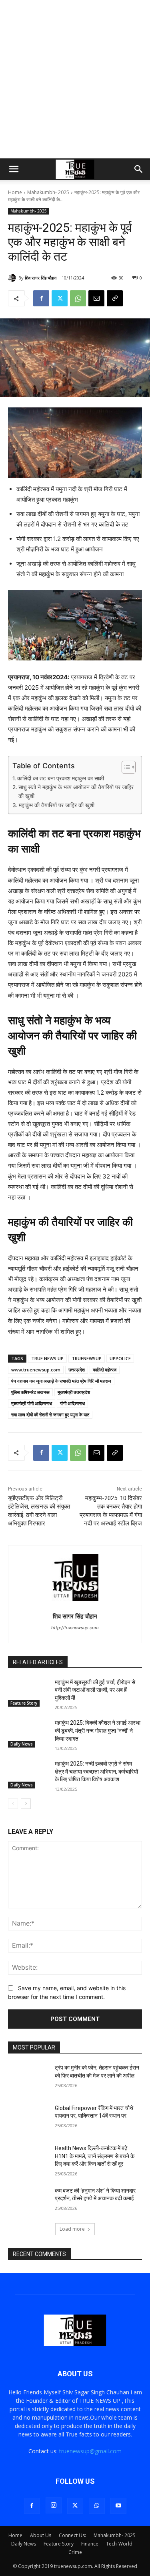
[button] (14, 169)
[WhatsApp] (78, 298)
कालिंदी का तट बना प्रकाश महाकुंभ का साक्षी (61, 778)
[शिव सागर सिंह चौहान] (13, 278)
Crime (75, 2552)
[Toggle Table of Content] (125, 767)
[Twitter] (60, 298)
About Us (41, 2535)
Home (15, 192)
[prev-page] (13, 1804)
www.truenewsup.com (36, 1370)
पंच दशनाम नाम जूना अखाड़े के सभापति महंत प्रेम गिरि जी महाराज (61, 1381)
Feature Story (24, 1703)
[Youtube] (118, 2506)
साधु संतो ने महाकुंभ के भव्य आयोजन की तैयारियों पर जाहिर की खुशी (76, 792)
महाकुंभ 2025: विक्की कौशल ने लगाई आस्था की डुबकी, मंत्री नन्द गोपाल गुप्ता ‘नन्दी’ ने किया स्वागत (98, 1730)
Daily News (22, 1744)
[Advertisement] (75, 79)
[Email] (96, 298)
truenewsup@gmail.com (90, 2451)
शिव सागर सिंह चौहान (41, 278)
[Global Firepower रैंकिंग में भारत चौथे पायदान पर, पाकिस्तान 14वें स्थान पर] (28, 2118)
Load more (72, 2229)
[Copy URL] (115, 298)
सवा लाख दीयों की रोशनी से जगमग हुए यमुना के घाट (50, 1415)
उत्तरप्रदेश (77, 1370)
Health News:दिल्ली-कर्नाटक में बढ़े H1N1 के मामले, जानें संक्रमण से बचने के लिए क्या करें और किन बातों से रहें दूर (95, 2156)
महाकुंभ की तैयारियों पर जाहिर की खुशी (57, 805)
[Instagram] (54, 2505)
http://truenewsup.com (75, 1628)
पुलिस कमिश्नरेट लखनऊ (30, 1392)
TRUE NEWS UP (47, 1358)
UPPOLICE (120, 1358)
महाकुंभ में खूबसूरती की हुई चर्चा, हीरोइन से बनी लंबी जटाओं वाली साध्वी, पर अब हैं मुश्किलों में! (95, 1690)
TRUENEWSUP (87, 1358)
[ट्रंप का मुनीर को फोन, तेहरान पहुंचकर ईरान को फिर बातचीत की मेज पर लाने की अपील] (28, 2078)
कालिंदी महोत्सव (105, 1370)
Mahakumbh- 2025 (48, 192)
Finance (90, 2544)
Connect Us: (72, 2535)
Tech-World (119, 2544)
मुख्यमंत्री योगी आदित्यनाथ (32, 1403)
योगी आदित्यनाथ (72, 1403)
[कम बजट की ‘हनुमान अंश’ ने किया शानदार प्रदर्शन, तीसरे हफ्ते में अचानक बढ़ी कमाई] (28, 2201)
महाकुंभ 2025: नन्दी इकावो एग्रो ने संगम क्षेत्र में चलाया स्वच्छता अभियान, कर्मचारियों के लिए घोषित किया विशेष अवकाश (96, 1771)
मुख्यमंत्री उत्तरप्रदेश (74, 1392)
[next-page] (26, 1804)
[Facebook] (41, 298)
